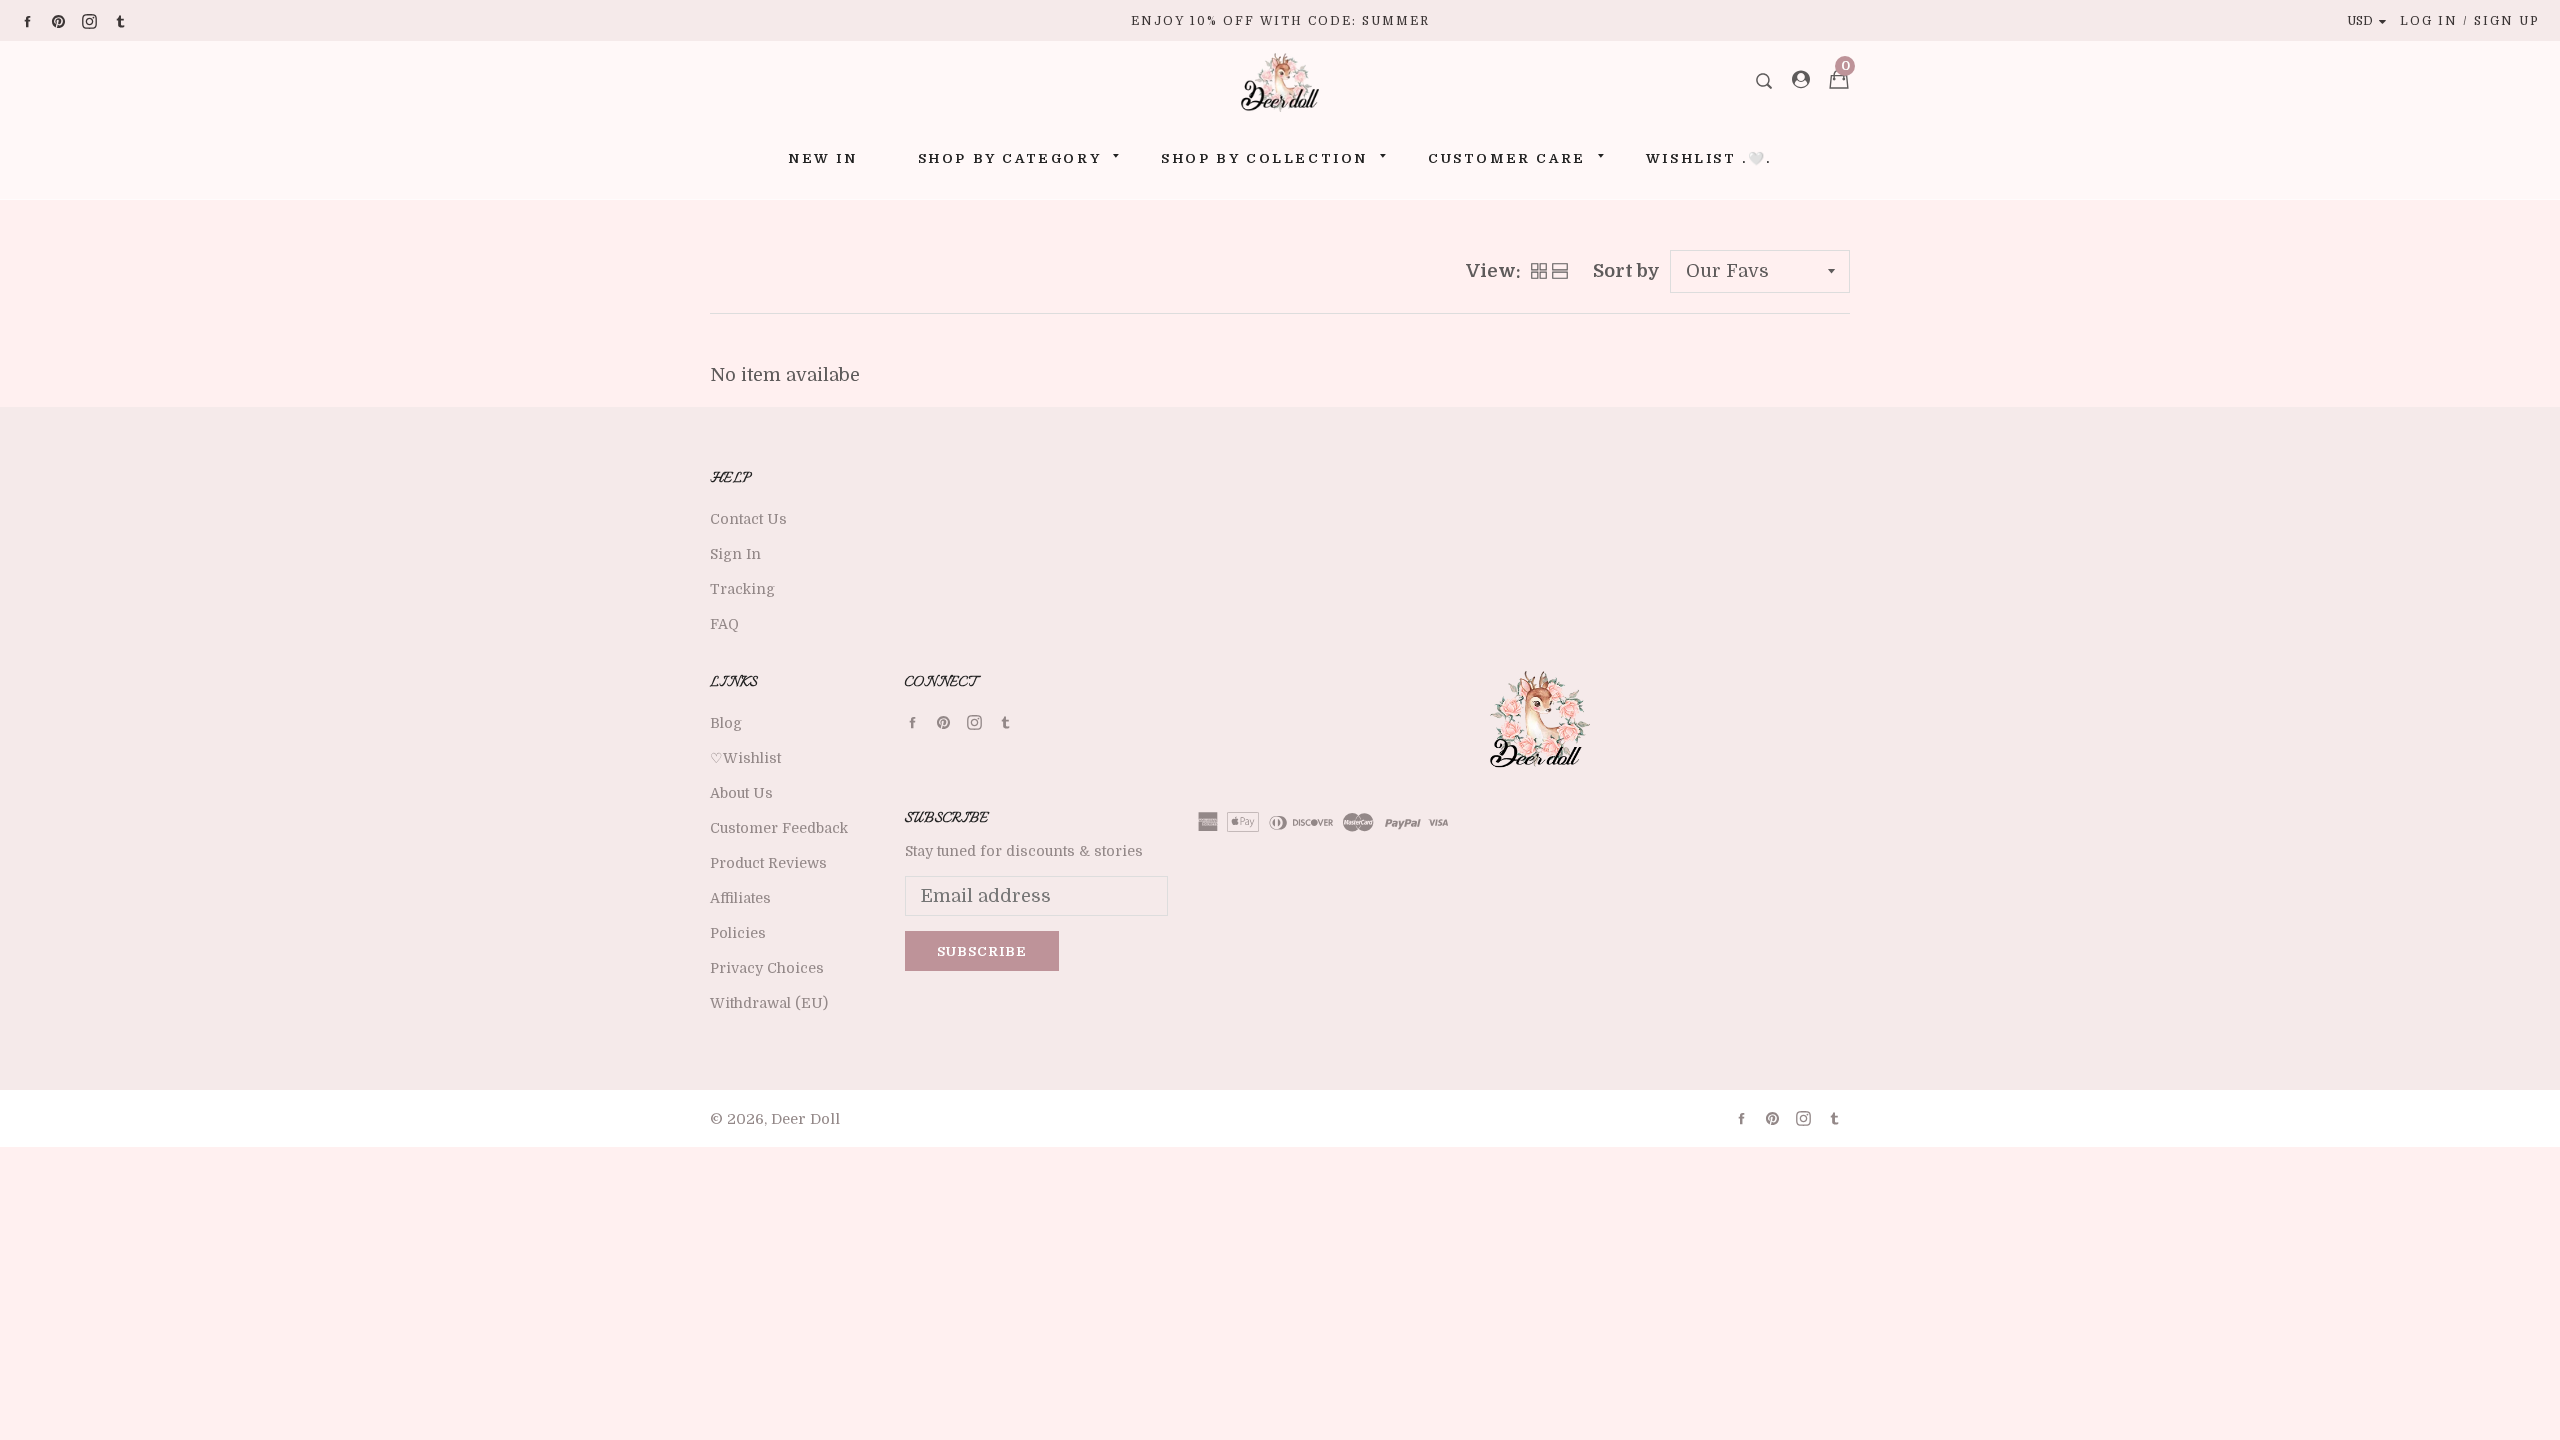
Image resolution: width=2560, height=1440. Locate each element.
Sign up (2507, 21)
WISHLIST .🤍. (1709, 158)
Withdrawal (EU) (769, 1003)
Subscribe (982, 951)
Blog (726, 723)
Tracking (742, 589)
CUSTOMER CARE (1507, 158)
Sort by (1626, 271)
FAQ (724, 624)
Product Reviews (768, 863)
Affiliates (740, 898)
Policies (738, 933)
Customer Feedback (779, 828)
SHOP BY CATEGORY (1010, 158)
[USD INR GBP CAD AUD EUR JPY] (2371, 21)
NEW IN (823, 158)
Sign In (735, 554)
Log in (2429, 21)
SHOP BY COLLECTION (1264, 158)
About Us (741, 793)
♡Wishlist (745, 758)
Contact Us (748, 519)
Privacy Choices (767, 968)
